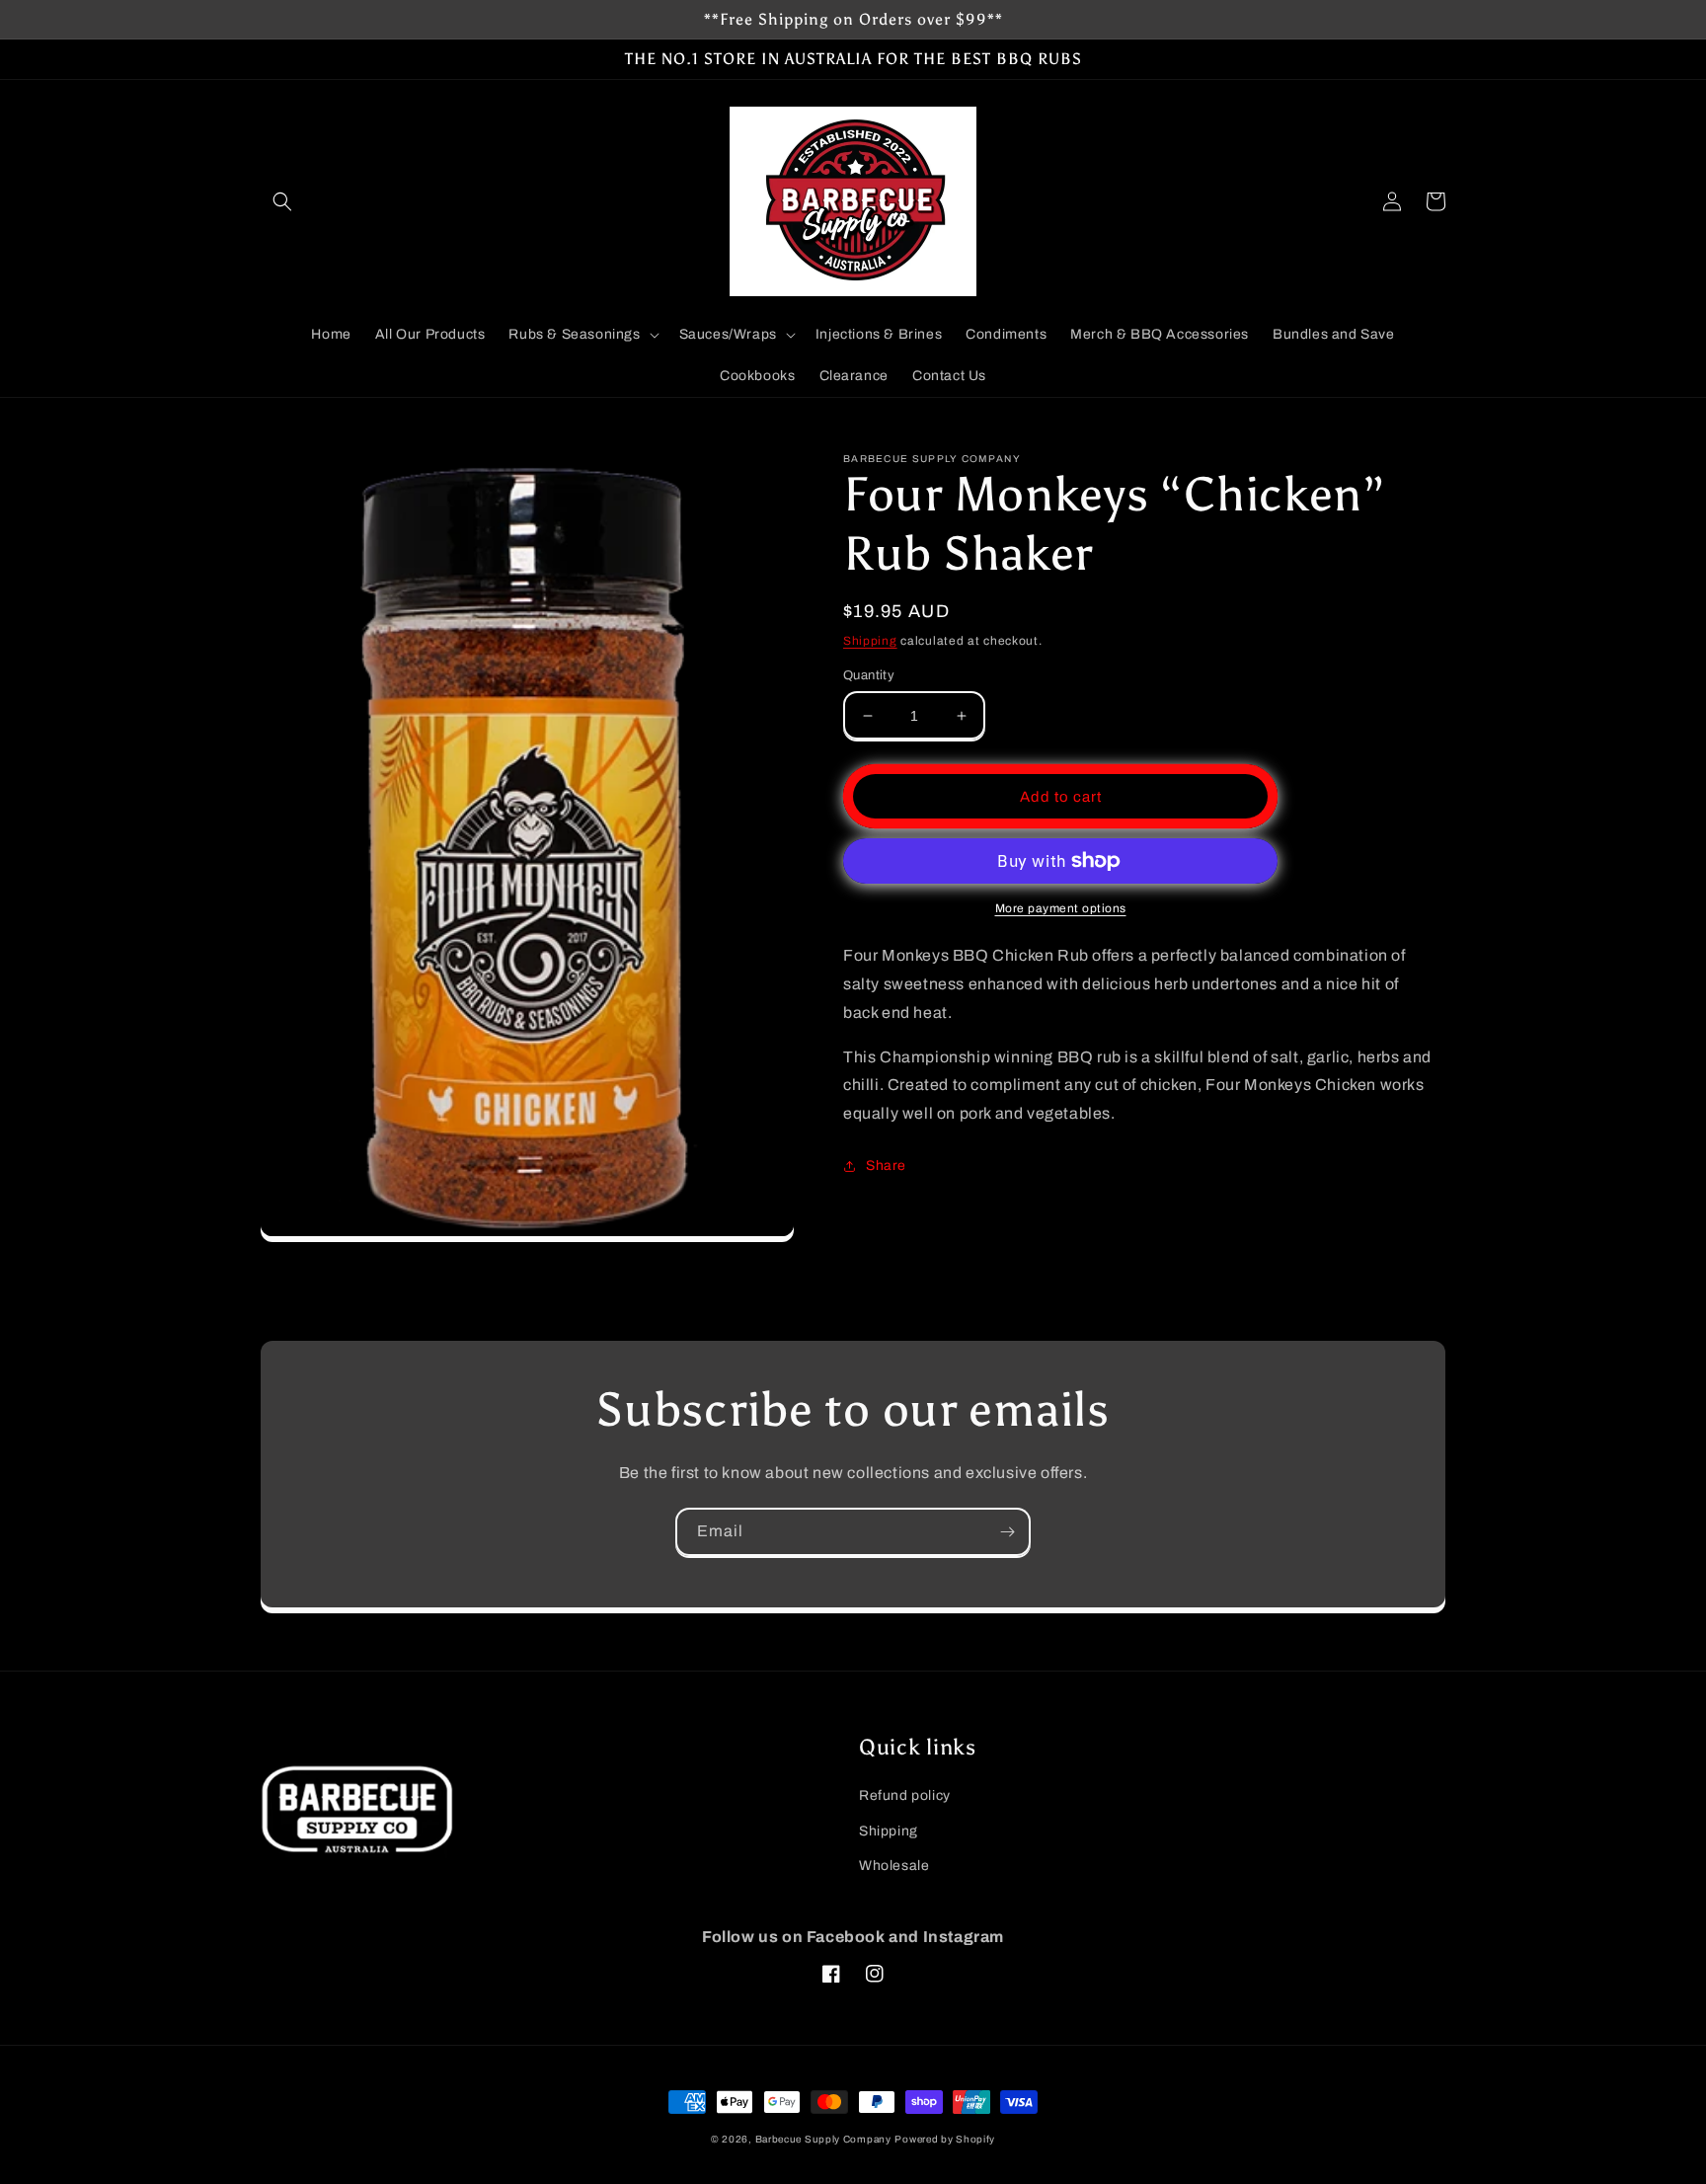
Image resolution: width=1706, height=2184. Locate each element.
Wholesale (894, 1866)
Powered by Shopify (945, 2139)
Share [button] (886, 1166)
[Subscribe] (1007, 1532)
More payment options (1061, 908)
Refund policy (905, 1795)
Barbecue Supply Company (823, 2139)
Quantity (869, 675)
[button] (282, 201)
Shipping (870, 641)
